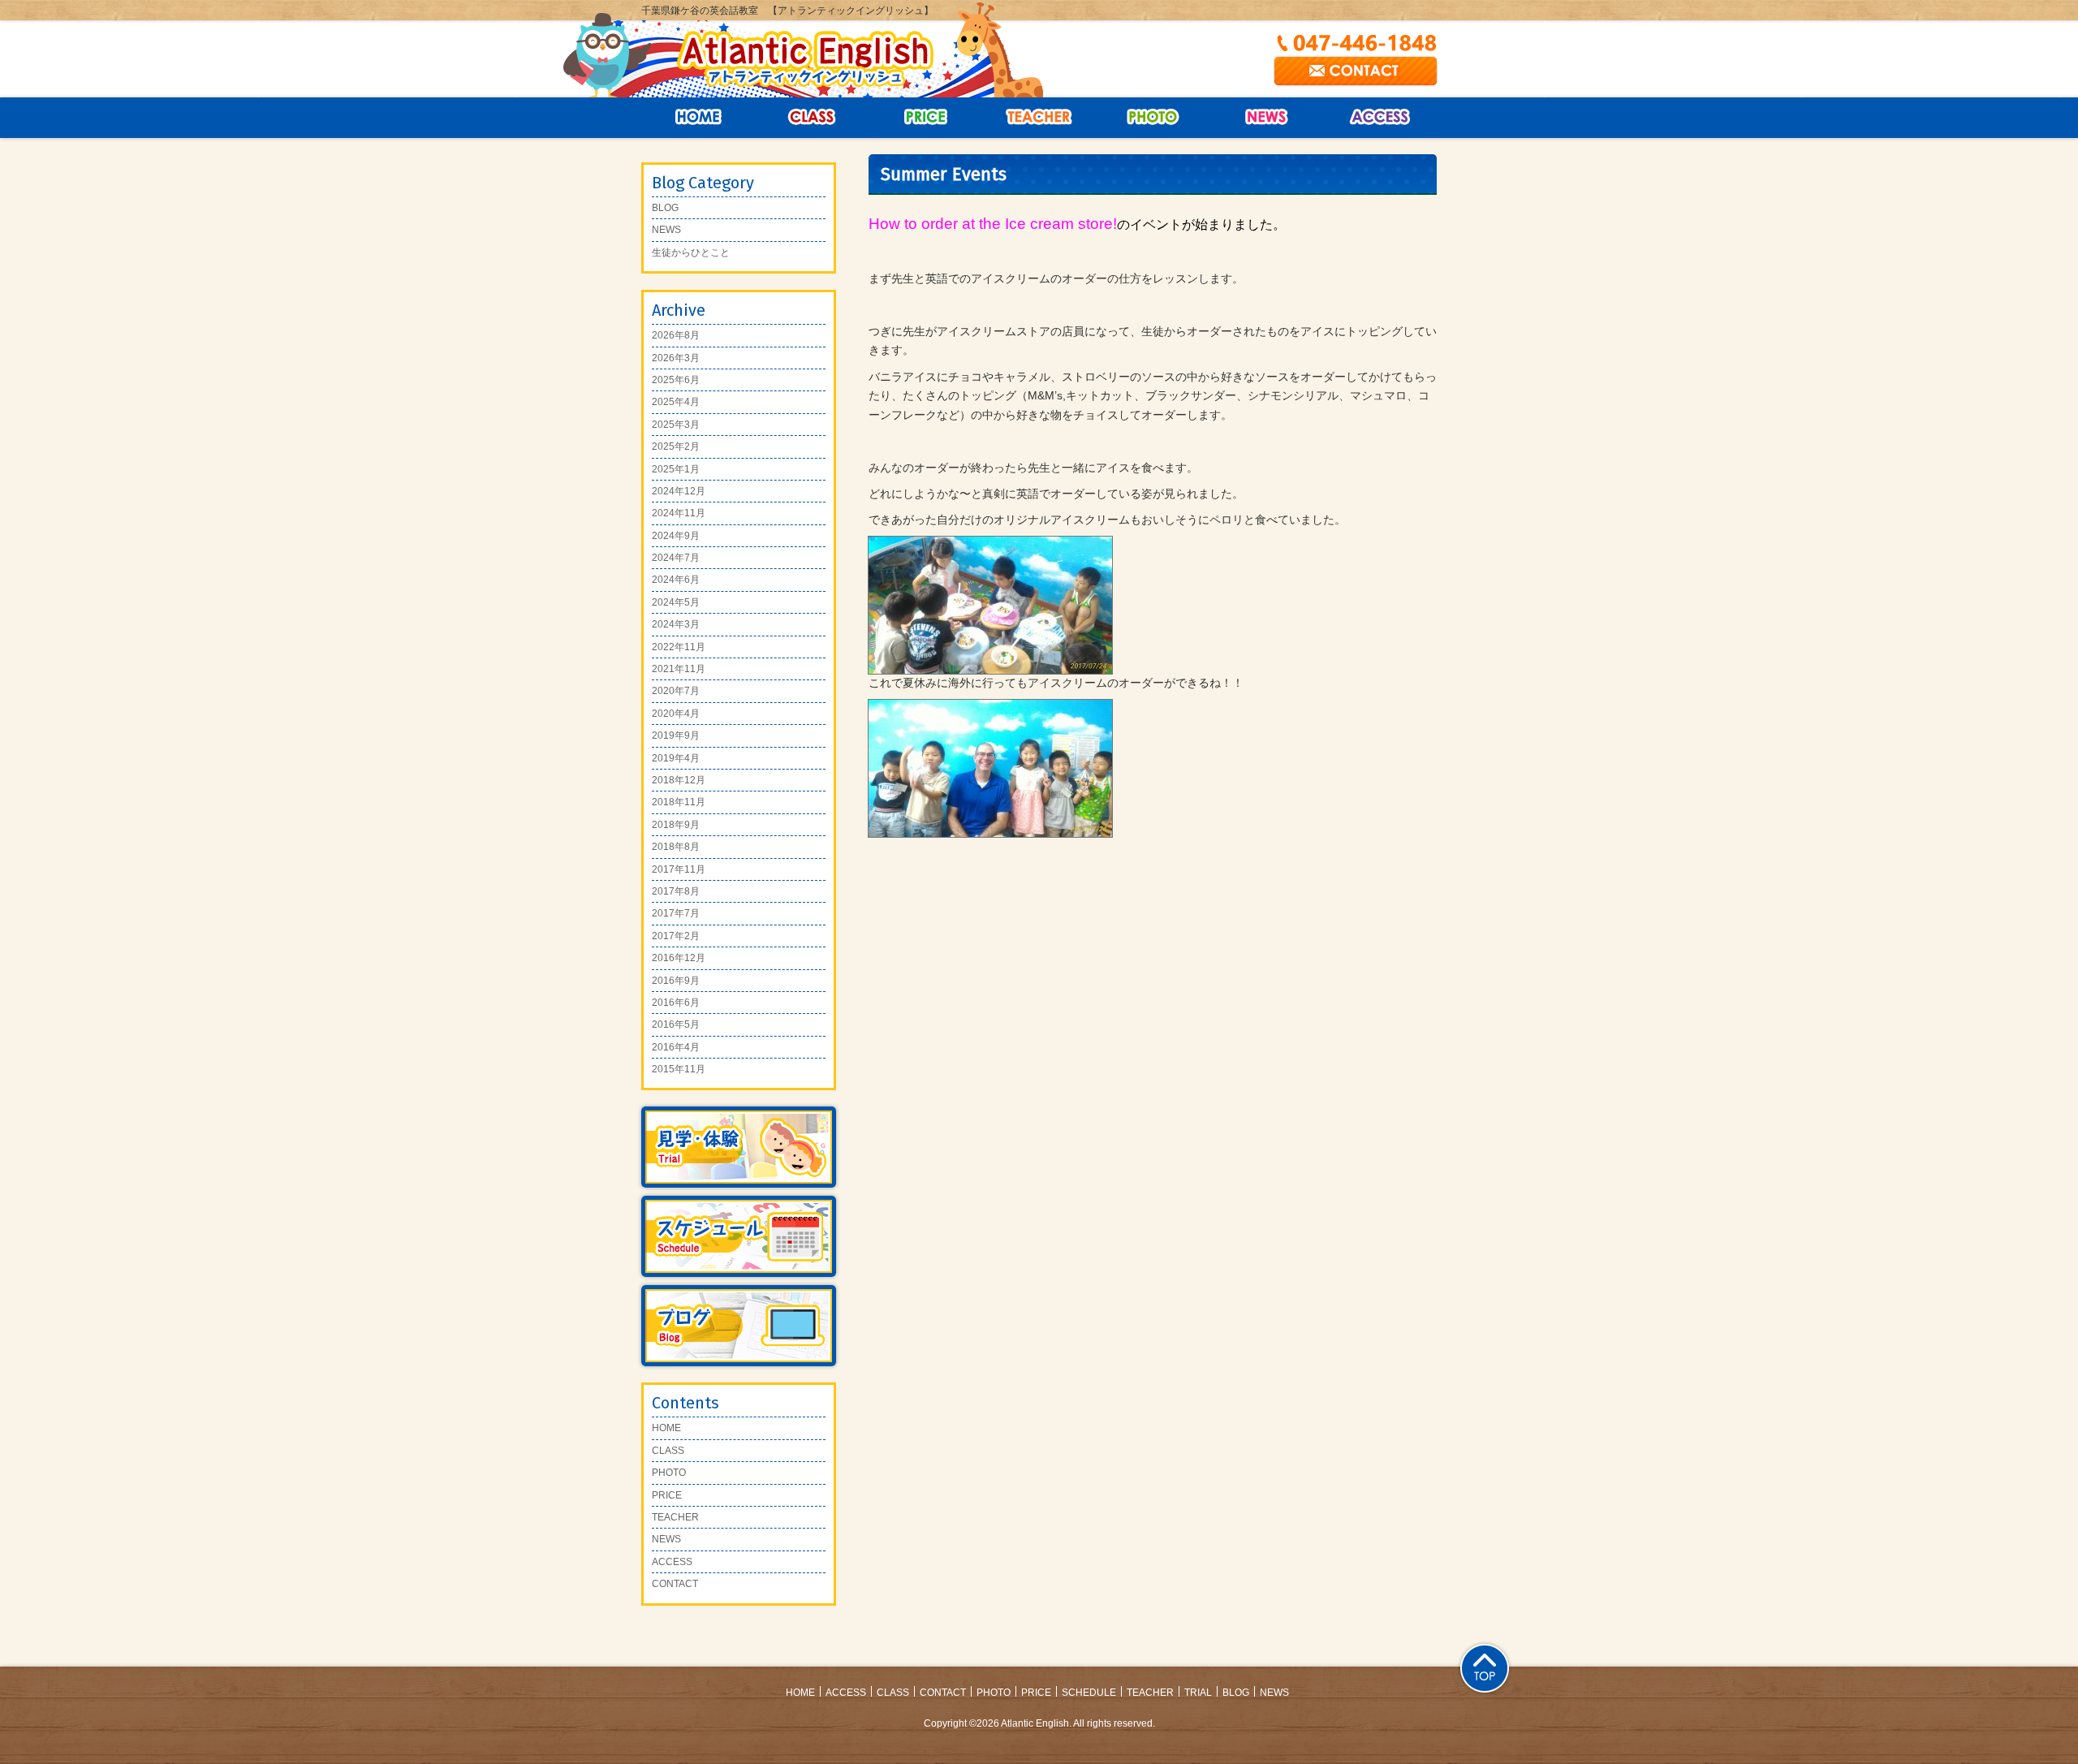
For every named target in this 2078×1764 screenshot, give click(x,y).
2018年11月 (679, 802)
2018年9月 (676, 825)
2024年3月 (676, 624)
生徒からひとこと (691, 252)
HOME (666, 1428)
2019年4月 (676, 758)
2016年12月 (679, 958)
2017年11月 (679, 869)
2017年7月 (676, 913)
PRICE (925, 118)
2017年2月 (676, 936)
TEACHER (675, 1517)
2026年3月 (676, 358)
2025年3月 (676, 425)
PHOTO (669, 1473)
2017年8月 (676, 891)
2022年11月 (679, 647)
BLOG (665, 208)
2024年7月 (676, 558)
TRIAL (1198, 1693)
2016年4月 (676, 1047)
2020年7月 (676, 691)
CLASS (812, 118)
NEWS (1266, 118)
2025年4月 (676, 402)
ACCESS (1380, 118)
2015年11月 (679, 1069)
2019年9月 (676, 735)
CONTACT (675, 1584)
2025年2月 (676, 446)
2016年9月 (676, 981)
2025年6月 (676, 380)
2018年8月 (676, 847)
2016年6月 (676, 1003)
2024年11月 (679, 513)
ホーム (698, 118)
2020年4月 (676, 714)
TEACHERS (1039, 118)
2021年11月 (679, 669)
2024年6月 (676, 580)
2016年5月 (676, 1024)
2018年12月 (679, 780)
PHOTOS (1153, 118)
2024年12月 (679, 491)
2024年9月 (676, 536)
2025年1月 (676, 469)
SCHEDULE (1089, 1693)
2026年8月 (676, 335)
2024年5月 (676, 602)
